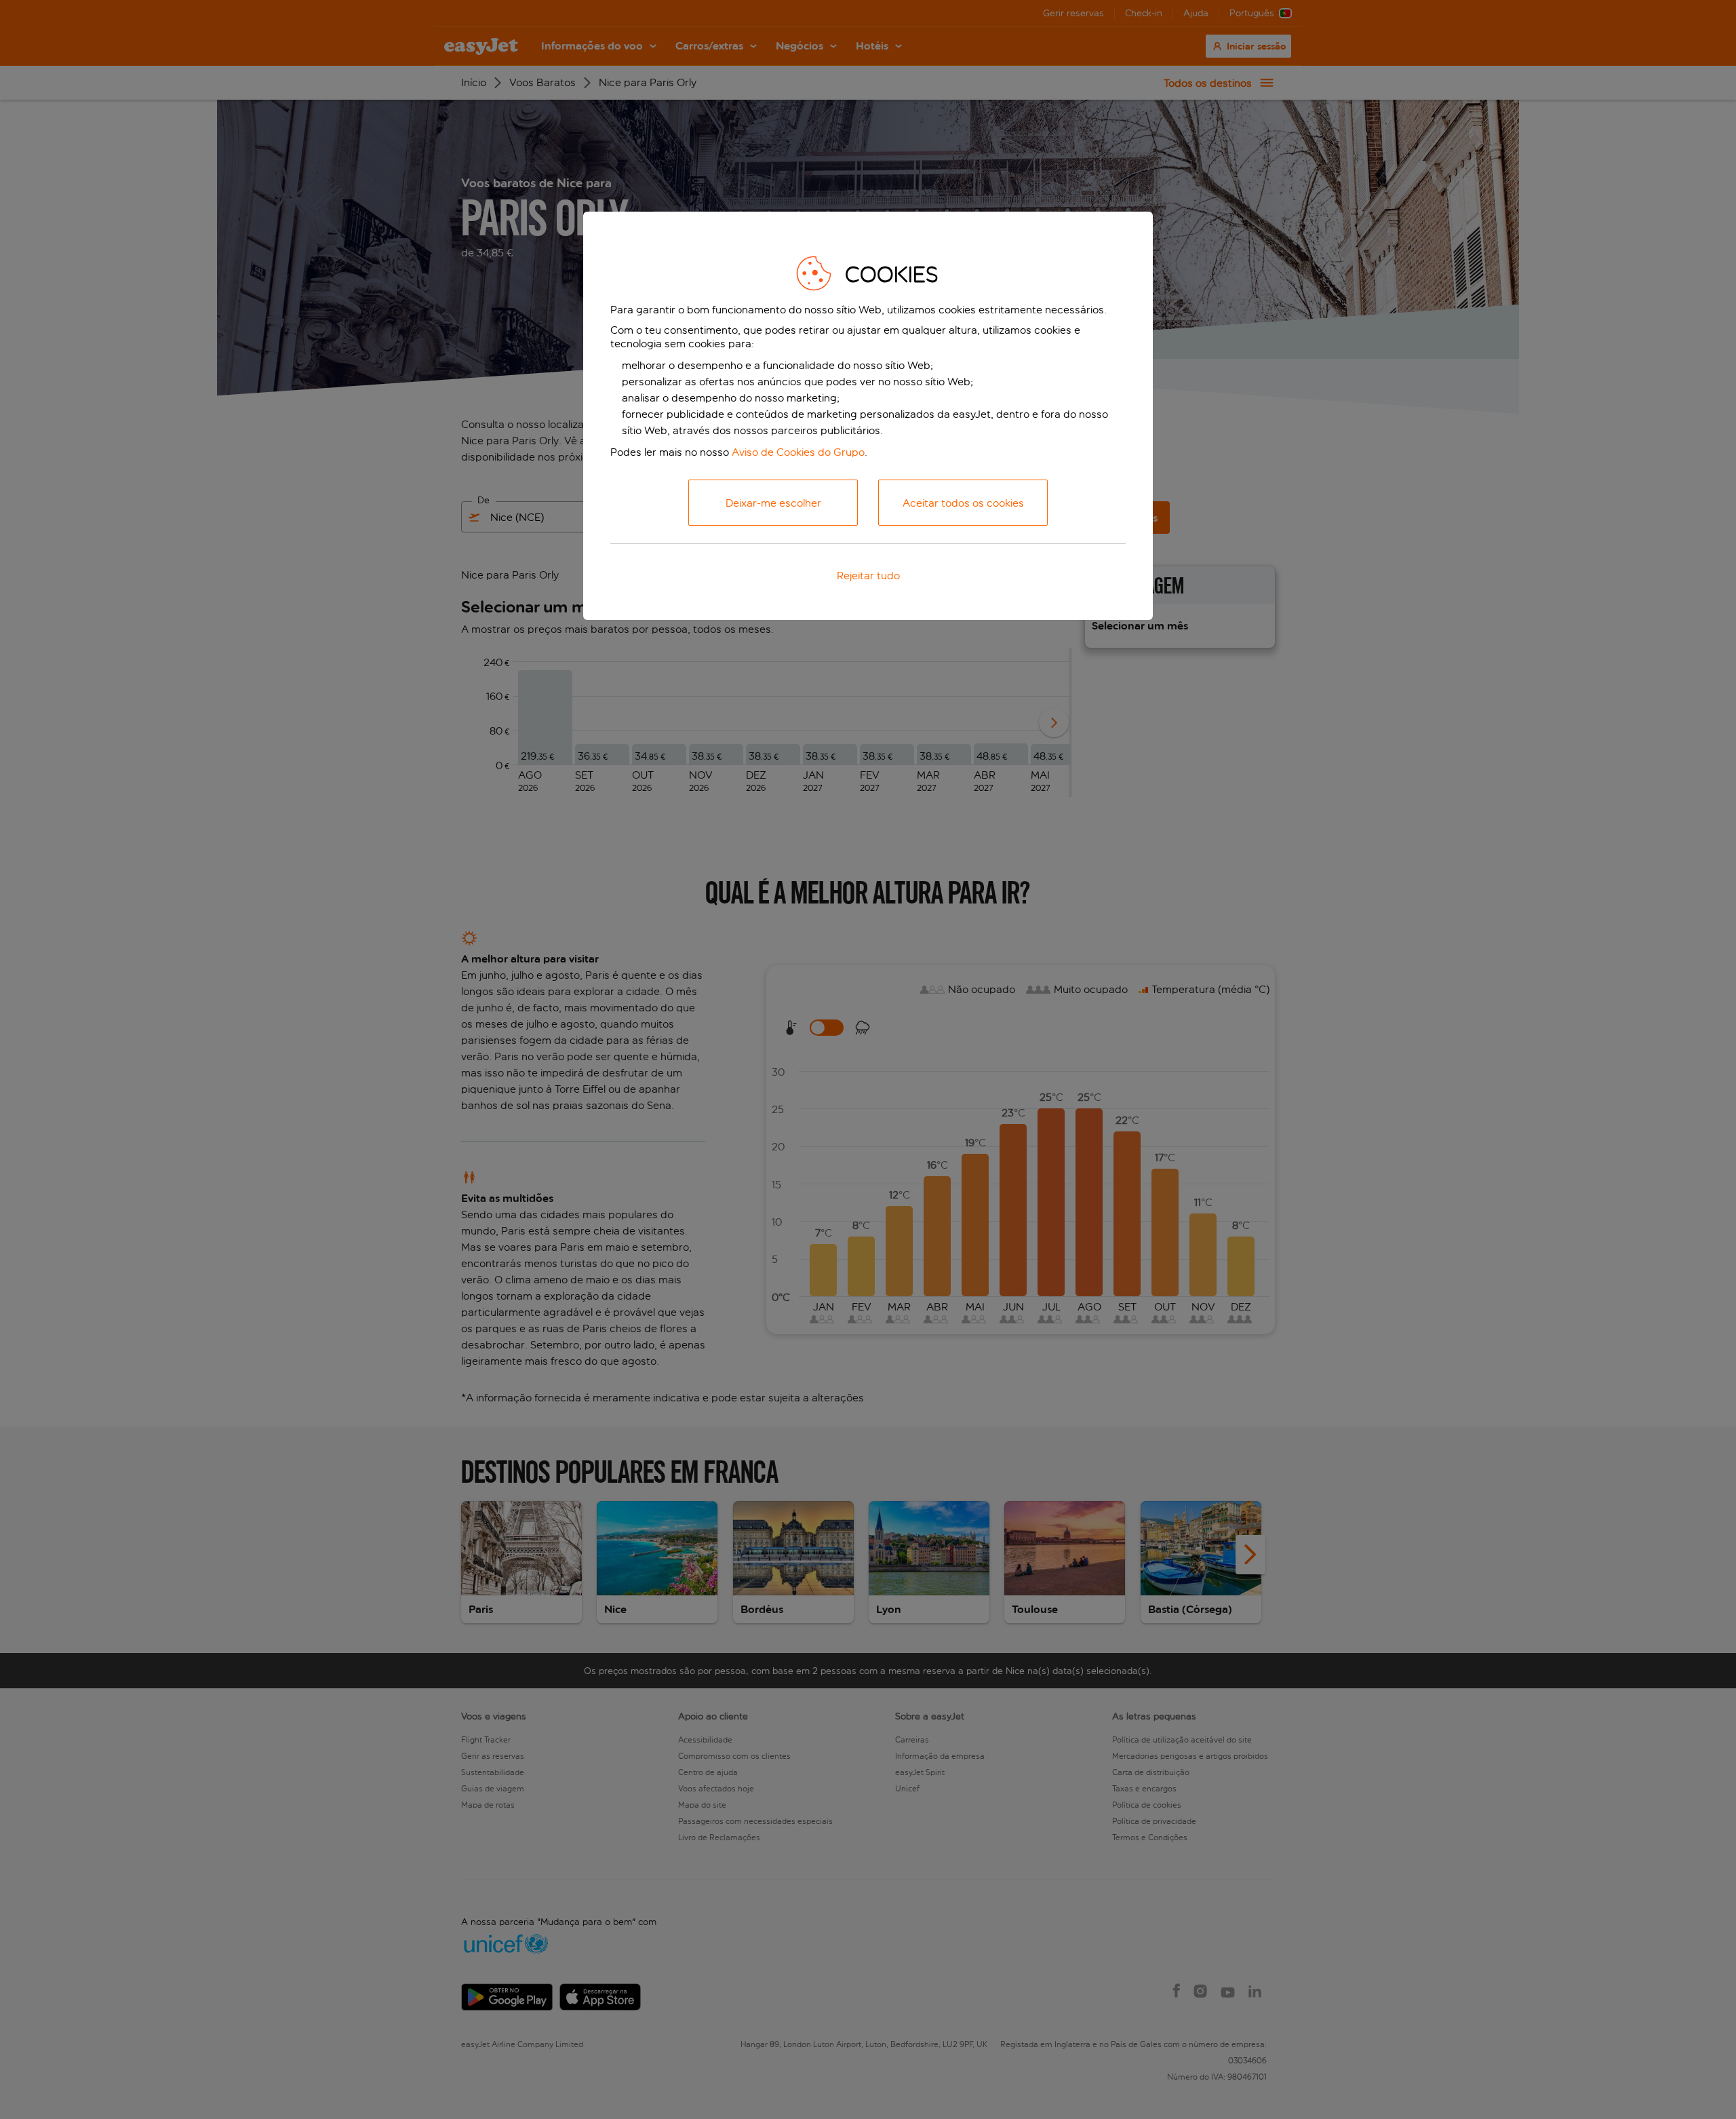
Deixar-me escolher (773, 503)
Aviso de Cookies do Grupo (798, 452)
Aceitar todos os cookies (963, 503)
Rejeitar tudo (868, 576)
